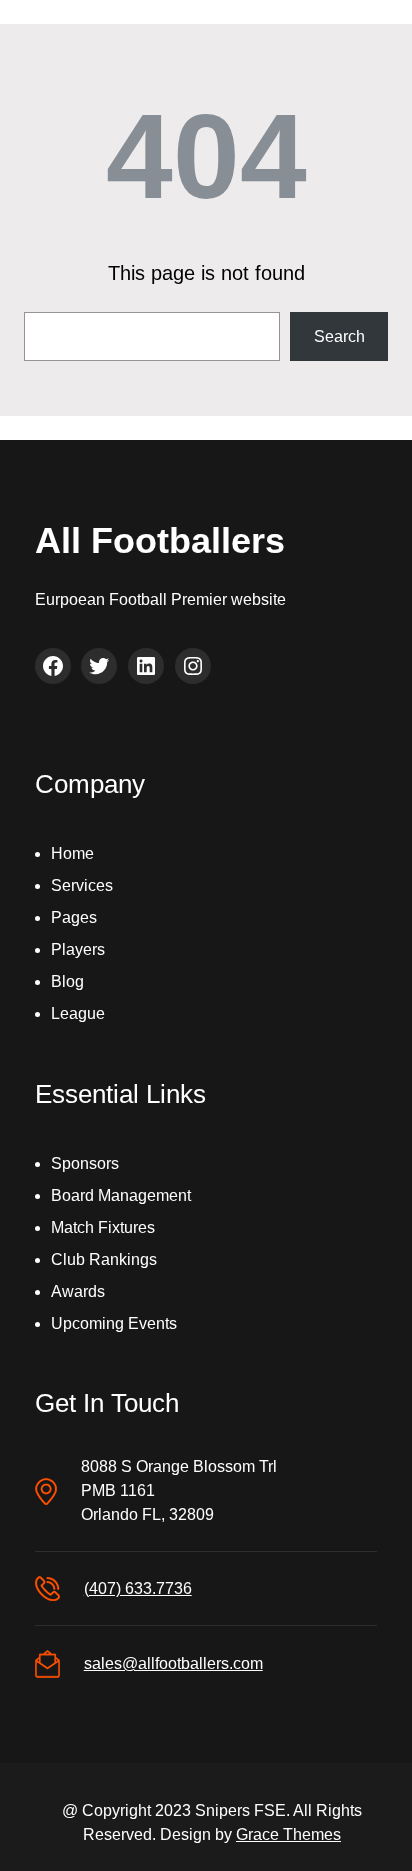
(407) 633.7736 (138, 1588)
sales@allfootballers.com (173, 1663)
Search (339, 336)
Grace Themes (288, 1834)
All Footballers (160, 540)
